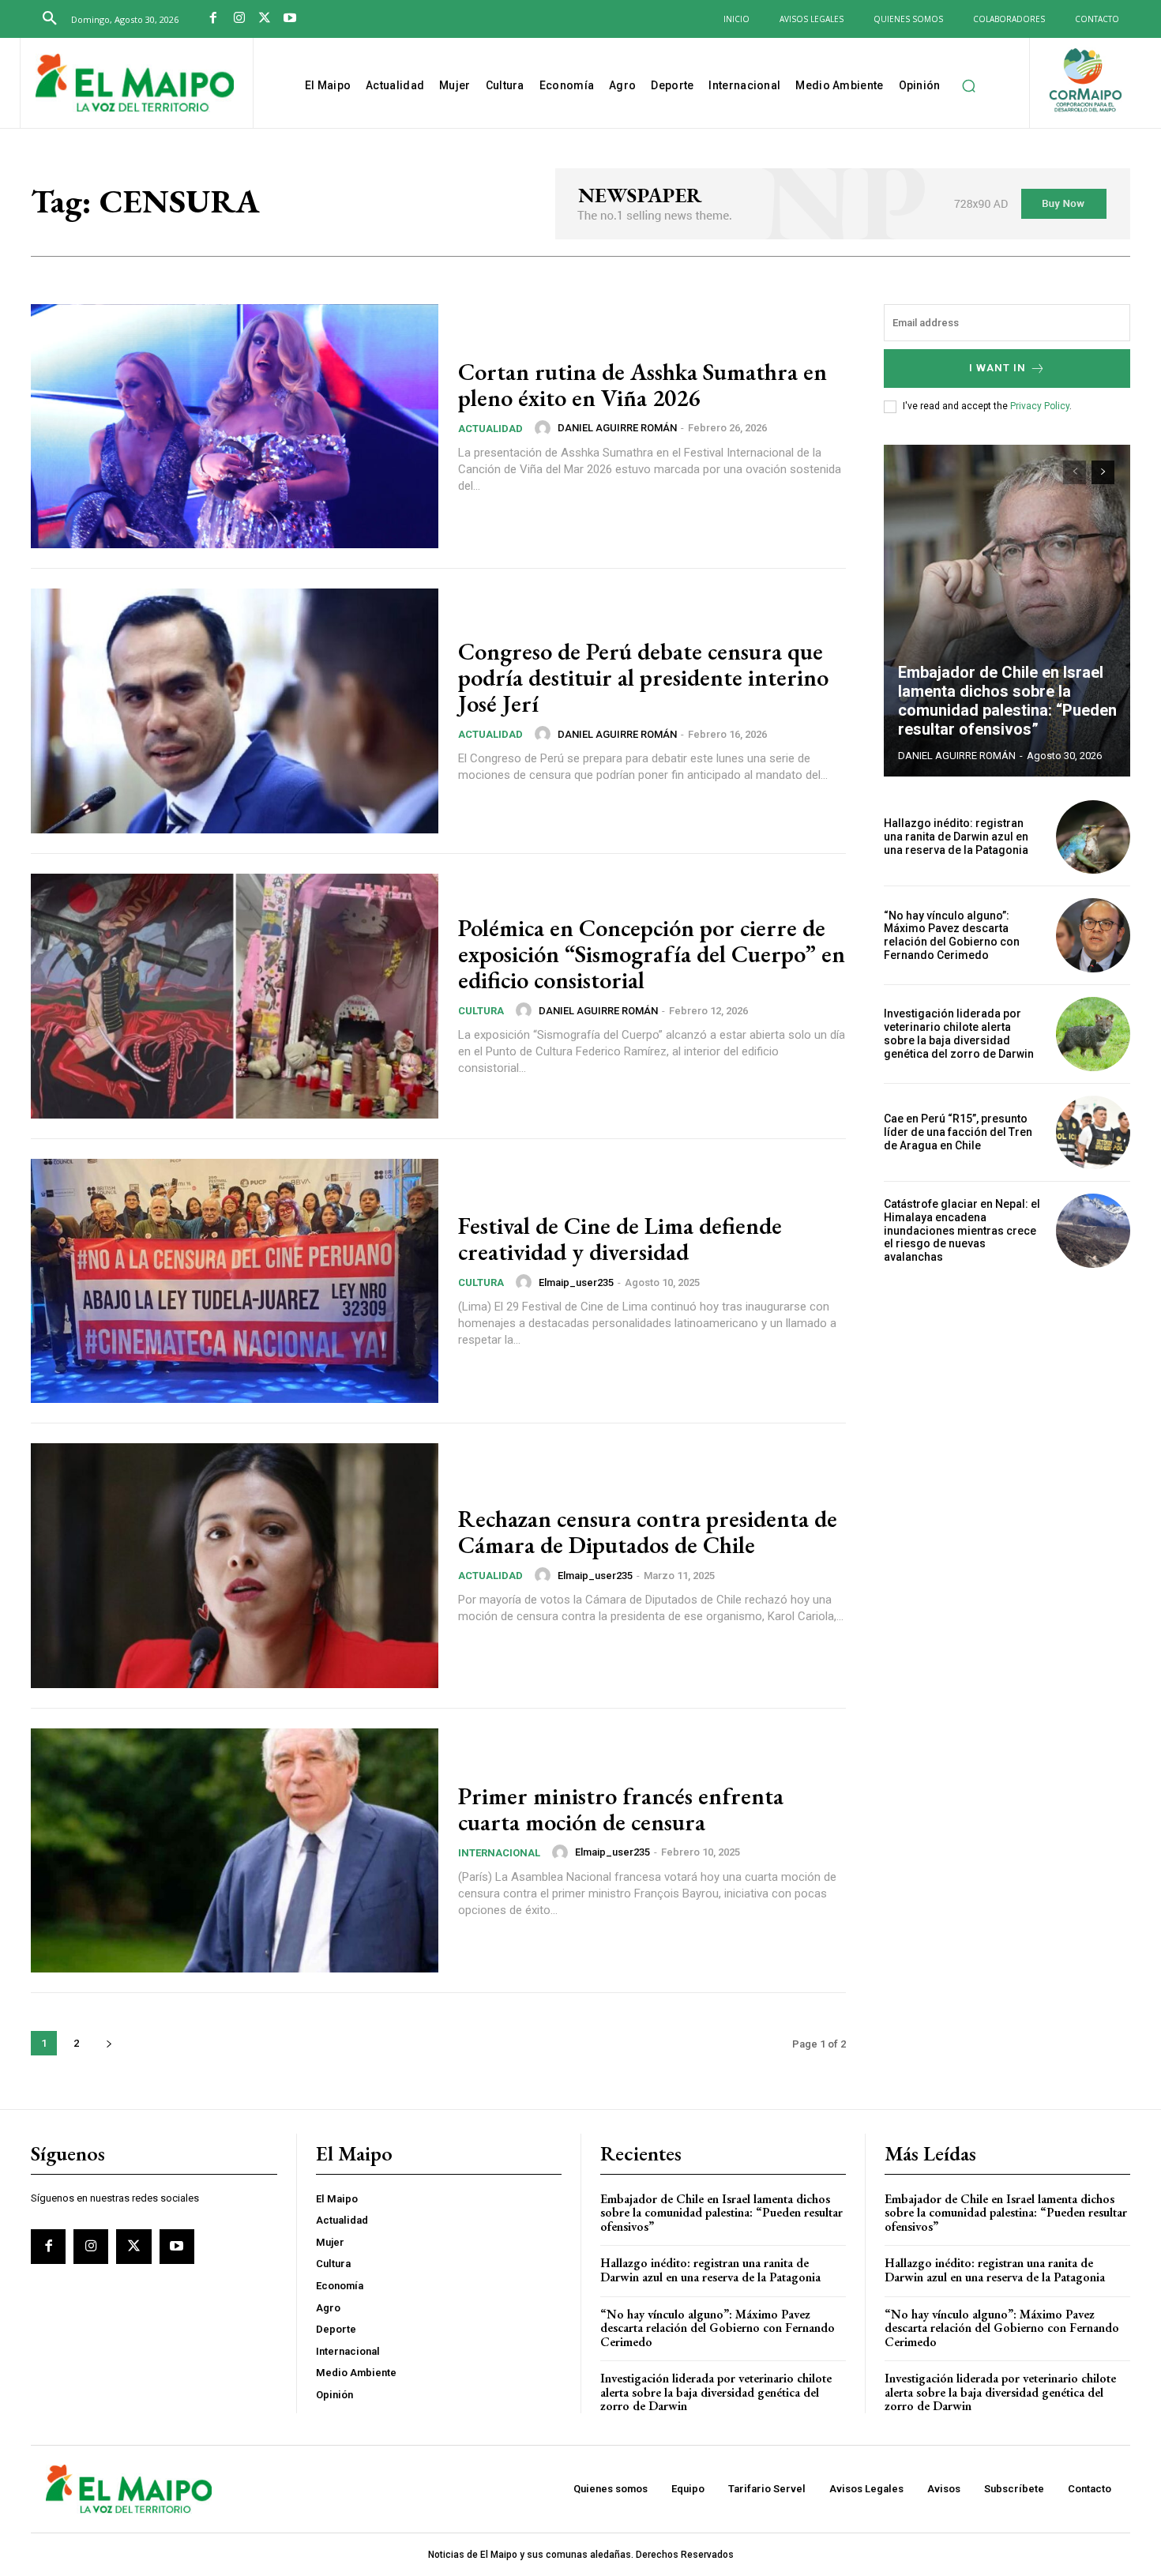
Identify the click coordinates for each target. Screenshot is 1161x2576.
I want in (998, 368)
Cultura (481, 1011)
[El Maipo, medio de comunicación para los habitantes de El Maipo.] (135, 85)
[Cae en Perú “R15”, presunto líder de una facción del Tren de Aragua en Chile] (1093, 1133)
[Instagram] (239, 19)
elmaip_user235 (576, 1282)
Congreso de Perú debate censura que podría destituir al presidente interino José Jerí (643, 677)
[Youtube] (290, 19)
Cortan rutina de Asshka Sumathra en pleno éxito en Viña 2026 (642, 385)
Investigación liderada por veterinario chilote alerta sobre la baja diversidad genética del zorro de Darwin (959, 1033)
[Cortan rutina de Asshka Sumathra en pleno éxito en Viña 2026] (235, 427)
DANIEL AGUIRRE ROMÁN (617, 428)
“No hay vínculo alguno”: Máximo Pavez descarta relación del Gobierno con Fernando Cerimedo (952, 935)
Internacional (499, 1853)
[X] (265, 19)
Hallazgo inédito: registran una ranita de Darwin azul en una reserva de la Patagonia (956, 837)
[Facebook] (213, 19)
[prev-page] (1075, 472)
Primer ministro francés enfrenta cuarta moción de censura (621, 1809)
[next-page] (109, 2043)
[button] (50, 19)
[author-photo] (545, 428)
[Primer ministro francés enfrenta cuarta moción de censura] (235, 1851)
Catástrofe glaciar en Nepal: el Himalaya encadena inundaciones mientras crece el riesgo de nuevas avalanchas (962, 1230)
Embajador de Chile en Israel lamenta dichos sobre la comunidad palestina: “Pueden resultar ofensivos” (1007, 701)
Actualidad (490, 429)
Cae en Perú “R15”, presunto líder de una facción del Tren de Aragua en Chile (958, 1132)
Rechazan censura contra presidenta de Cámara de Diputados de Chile (648, 1532)
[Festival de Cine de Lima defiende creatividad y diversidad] (235, 1281)
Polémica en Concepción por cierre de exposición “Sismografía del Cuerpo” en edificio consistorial (652, 954)
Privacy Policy (1040, 406)
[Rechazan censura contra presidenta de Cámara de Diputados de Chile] (235, 1566)
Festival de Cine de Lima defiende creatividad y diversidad (620, 1239)
